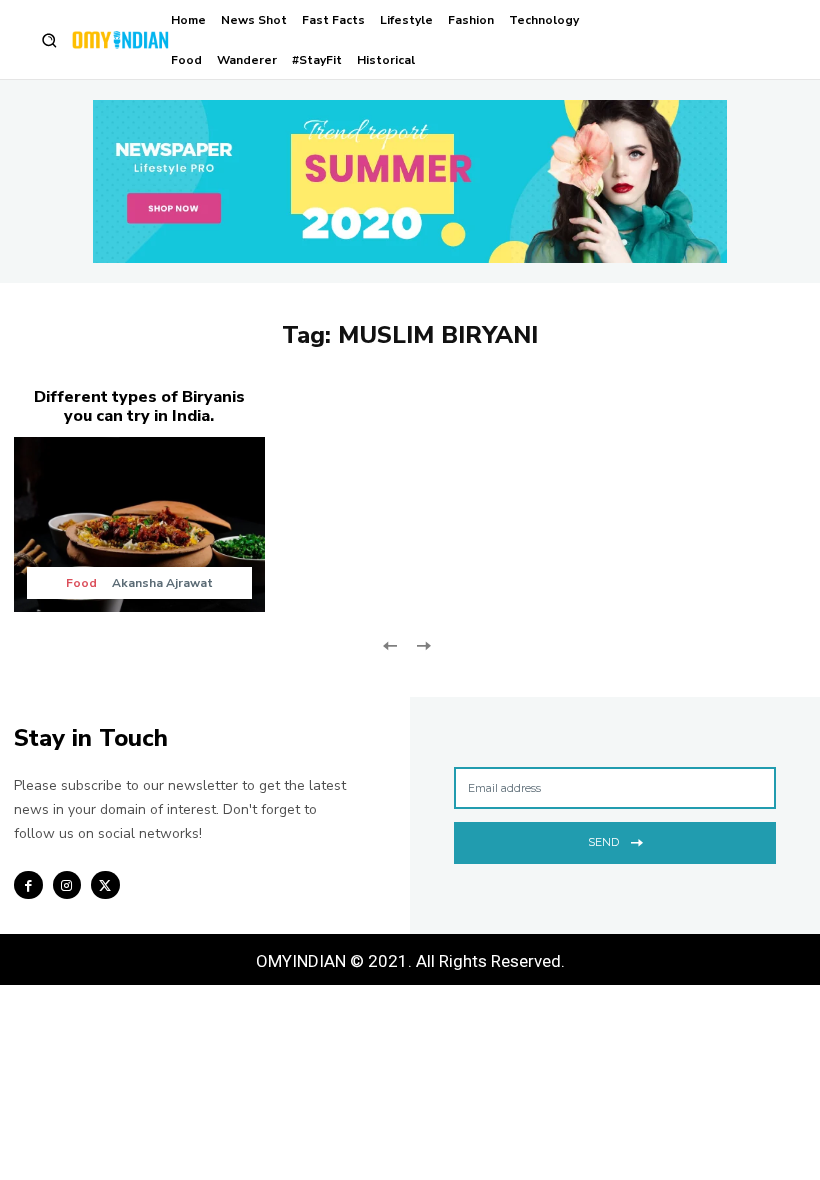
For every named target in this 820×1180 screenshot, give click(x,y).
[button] (49, 40)
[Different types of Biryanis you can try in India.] (139, 524)
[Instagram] (67, 885)
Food (81, 583)
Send (603, 842)
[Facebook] (28, 885)
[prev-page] (390, 644)
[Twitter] (105, 885)
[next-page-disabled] (422, 644)
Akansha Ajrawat (162, 583)
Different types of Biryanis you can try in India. (139, 406)
